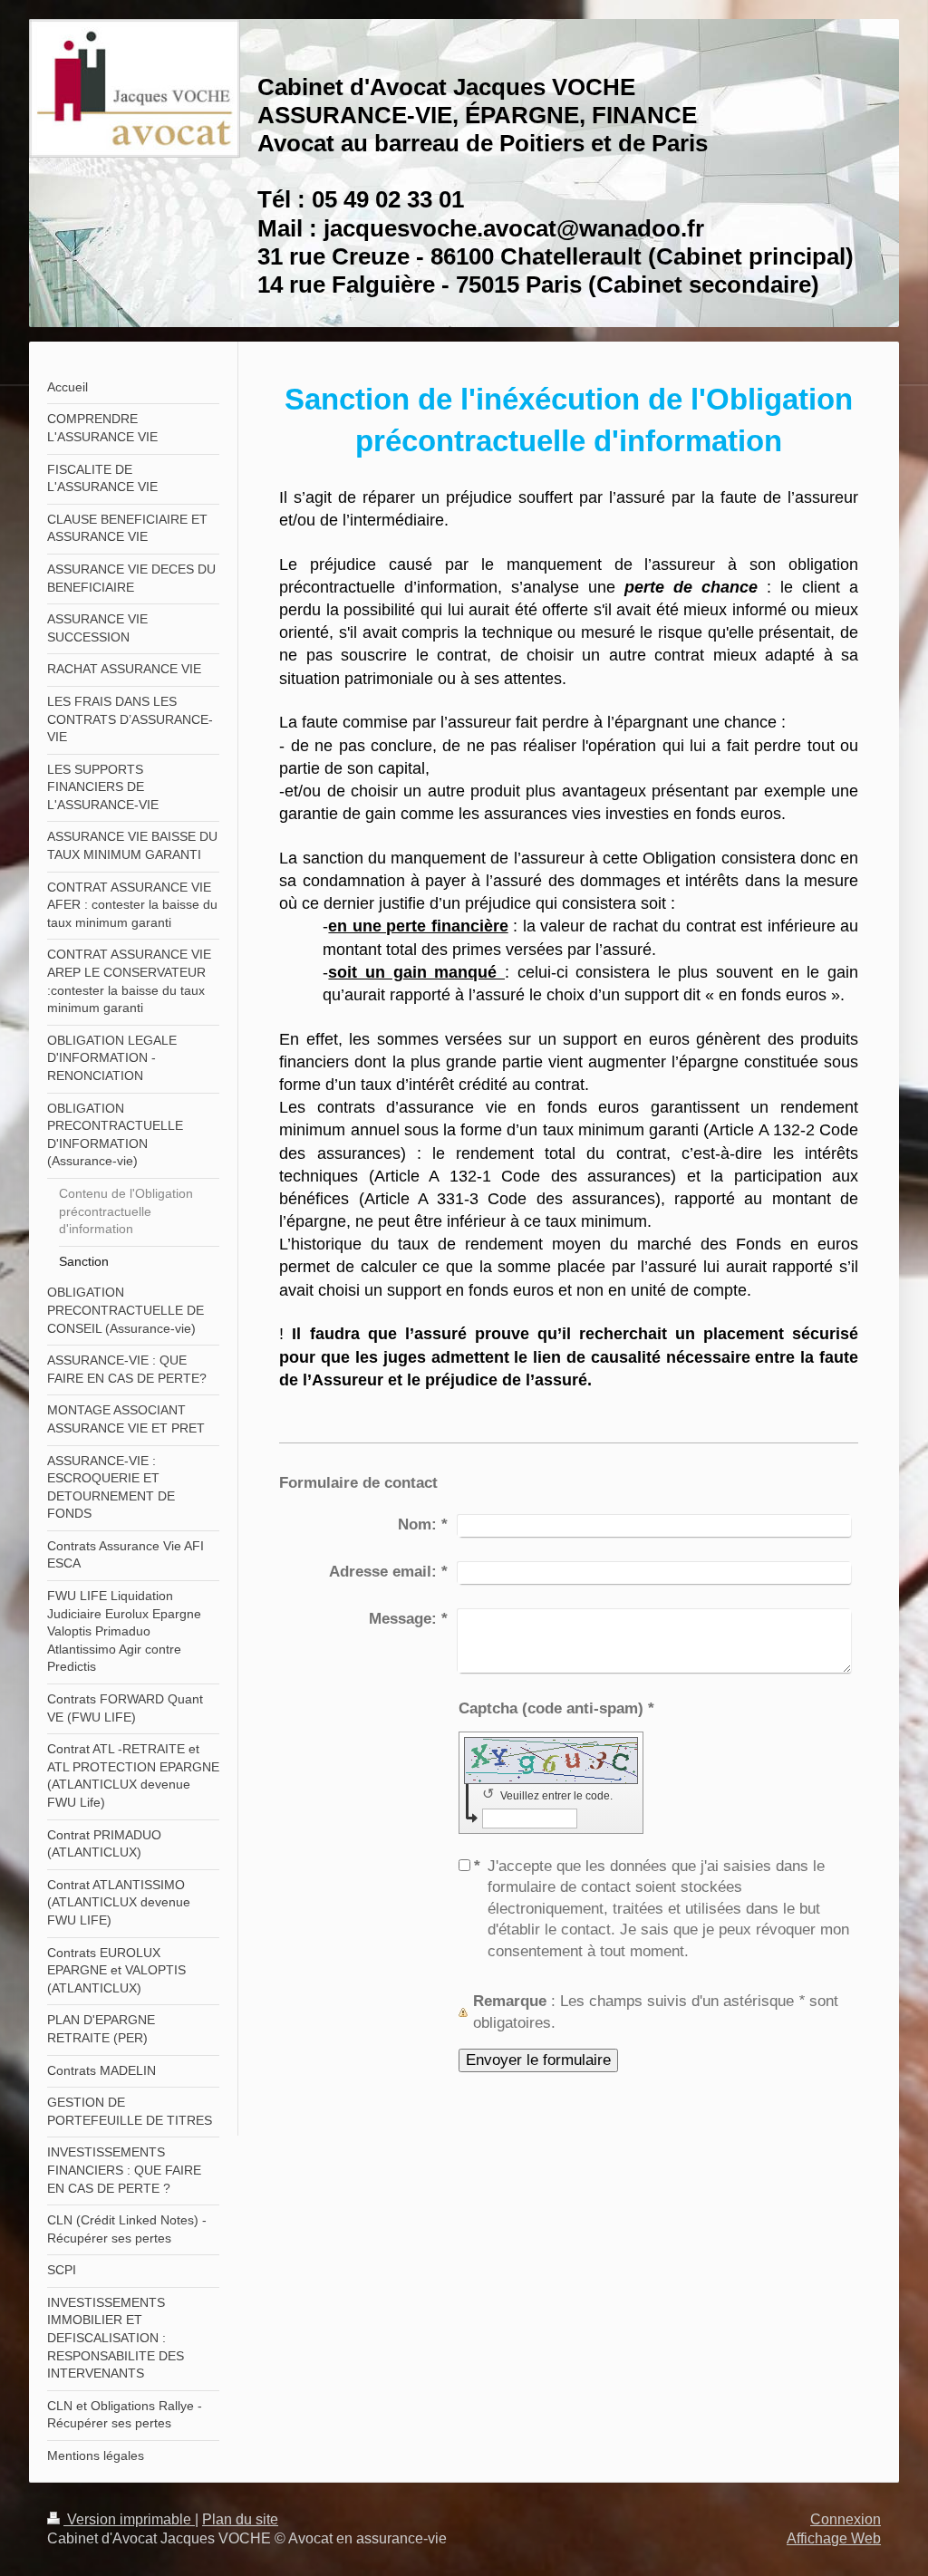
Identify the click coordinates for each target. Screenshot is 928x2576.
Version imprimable (129, 2519)
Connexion (846, 2519)
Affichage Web (834, 2538)
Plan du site (240, 2519)
